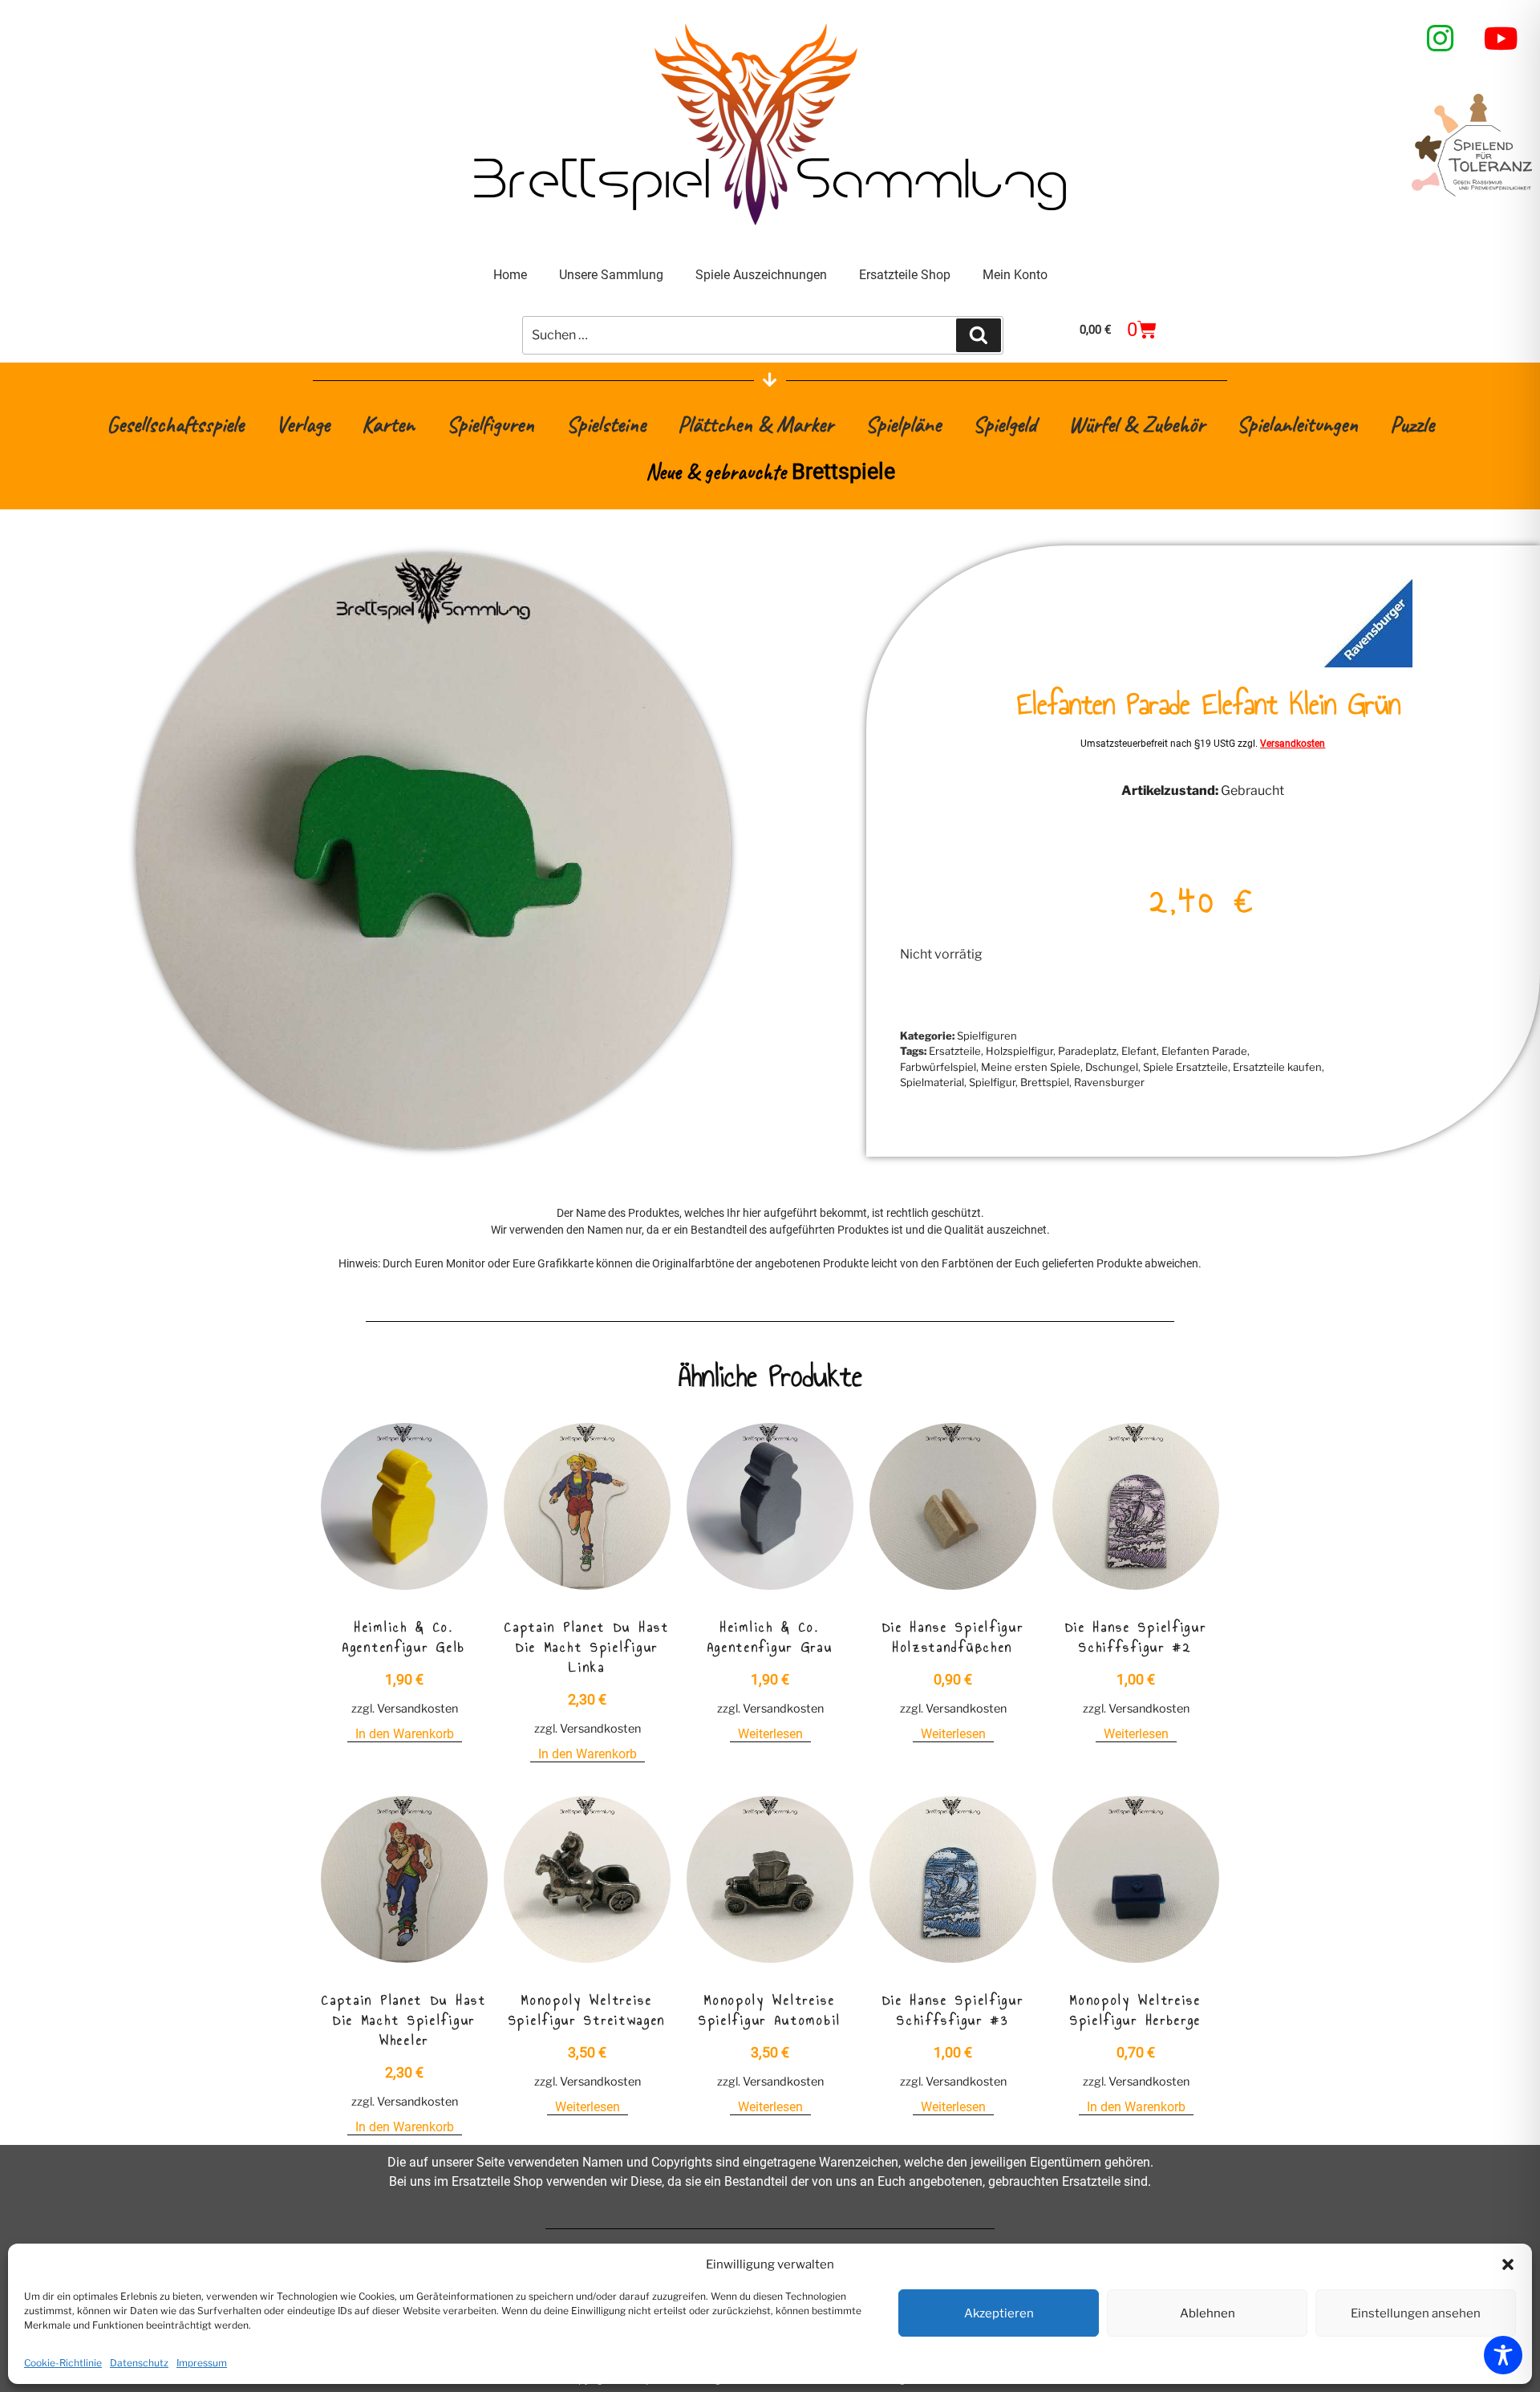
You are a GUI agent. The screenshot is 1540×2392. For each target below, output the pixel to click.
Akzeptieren (999, 2313)
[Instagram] (1441, 39)
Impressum (202, 2363)
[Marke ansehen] (1368, 663)
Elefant (1139, 1051)
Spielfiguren (490, 424)
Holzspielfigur (1019, 1051)
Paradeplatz (1087, 1051)
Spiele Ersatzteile (1185, 1067)
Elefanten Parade (1204, 1051)
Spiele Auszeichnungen (761, 275)
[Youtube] (1501, 39)
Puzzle (1412, 424)
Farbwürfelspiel (938, 1067)
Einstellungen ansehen (1416, 2313)
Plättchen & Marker (756, 424)
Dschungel (1112, 1067)
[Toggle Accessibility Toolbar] (1503, 2355)
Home (510, 275)
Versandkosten (1293, 744)
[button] (1508, 2264)
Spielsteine (606, 424)
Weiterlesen (770, 1734)
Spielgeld (1005, 424)
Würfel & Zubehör (1137, 424)
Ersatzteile (955, 1051)
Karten (388, 424)
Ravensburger (1109, 1082)
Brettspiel (1045, 1082)
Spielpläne (903, 424)
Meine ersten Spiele (1031, 1067)
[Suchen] (979, 335)
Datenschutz (139, 2363)
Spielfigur (992, 1082)
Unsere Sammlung (611, 275)
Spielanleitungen (1297, 424)
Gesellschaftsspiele (175, 424)
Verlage (303, 424)
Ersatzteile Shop (905, 275)
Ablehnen (1208, 2313)
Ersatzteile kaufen (1277, 1067)
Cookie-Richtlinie (63, 2363)
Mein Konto (1015, 275)
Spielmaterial (932, 1082)
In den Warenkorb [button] (405, 1734)
